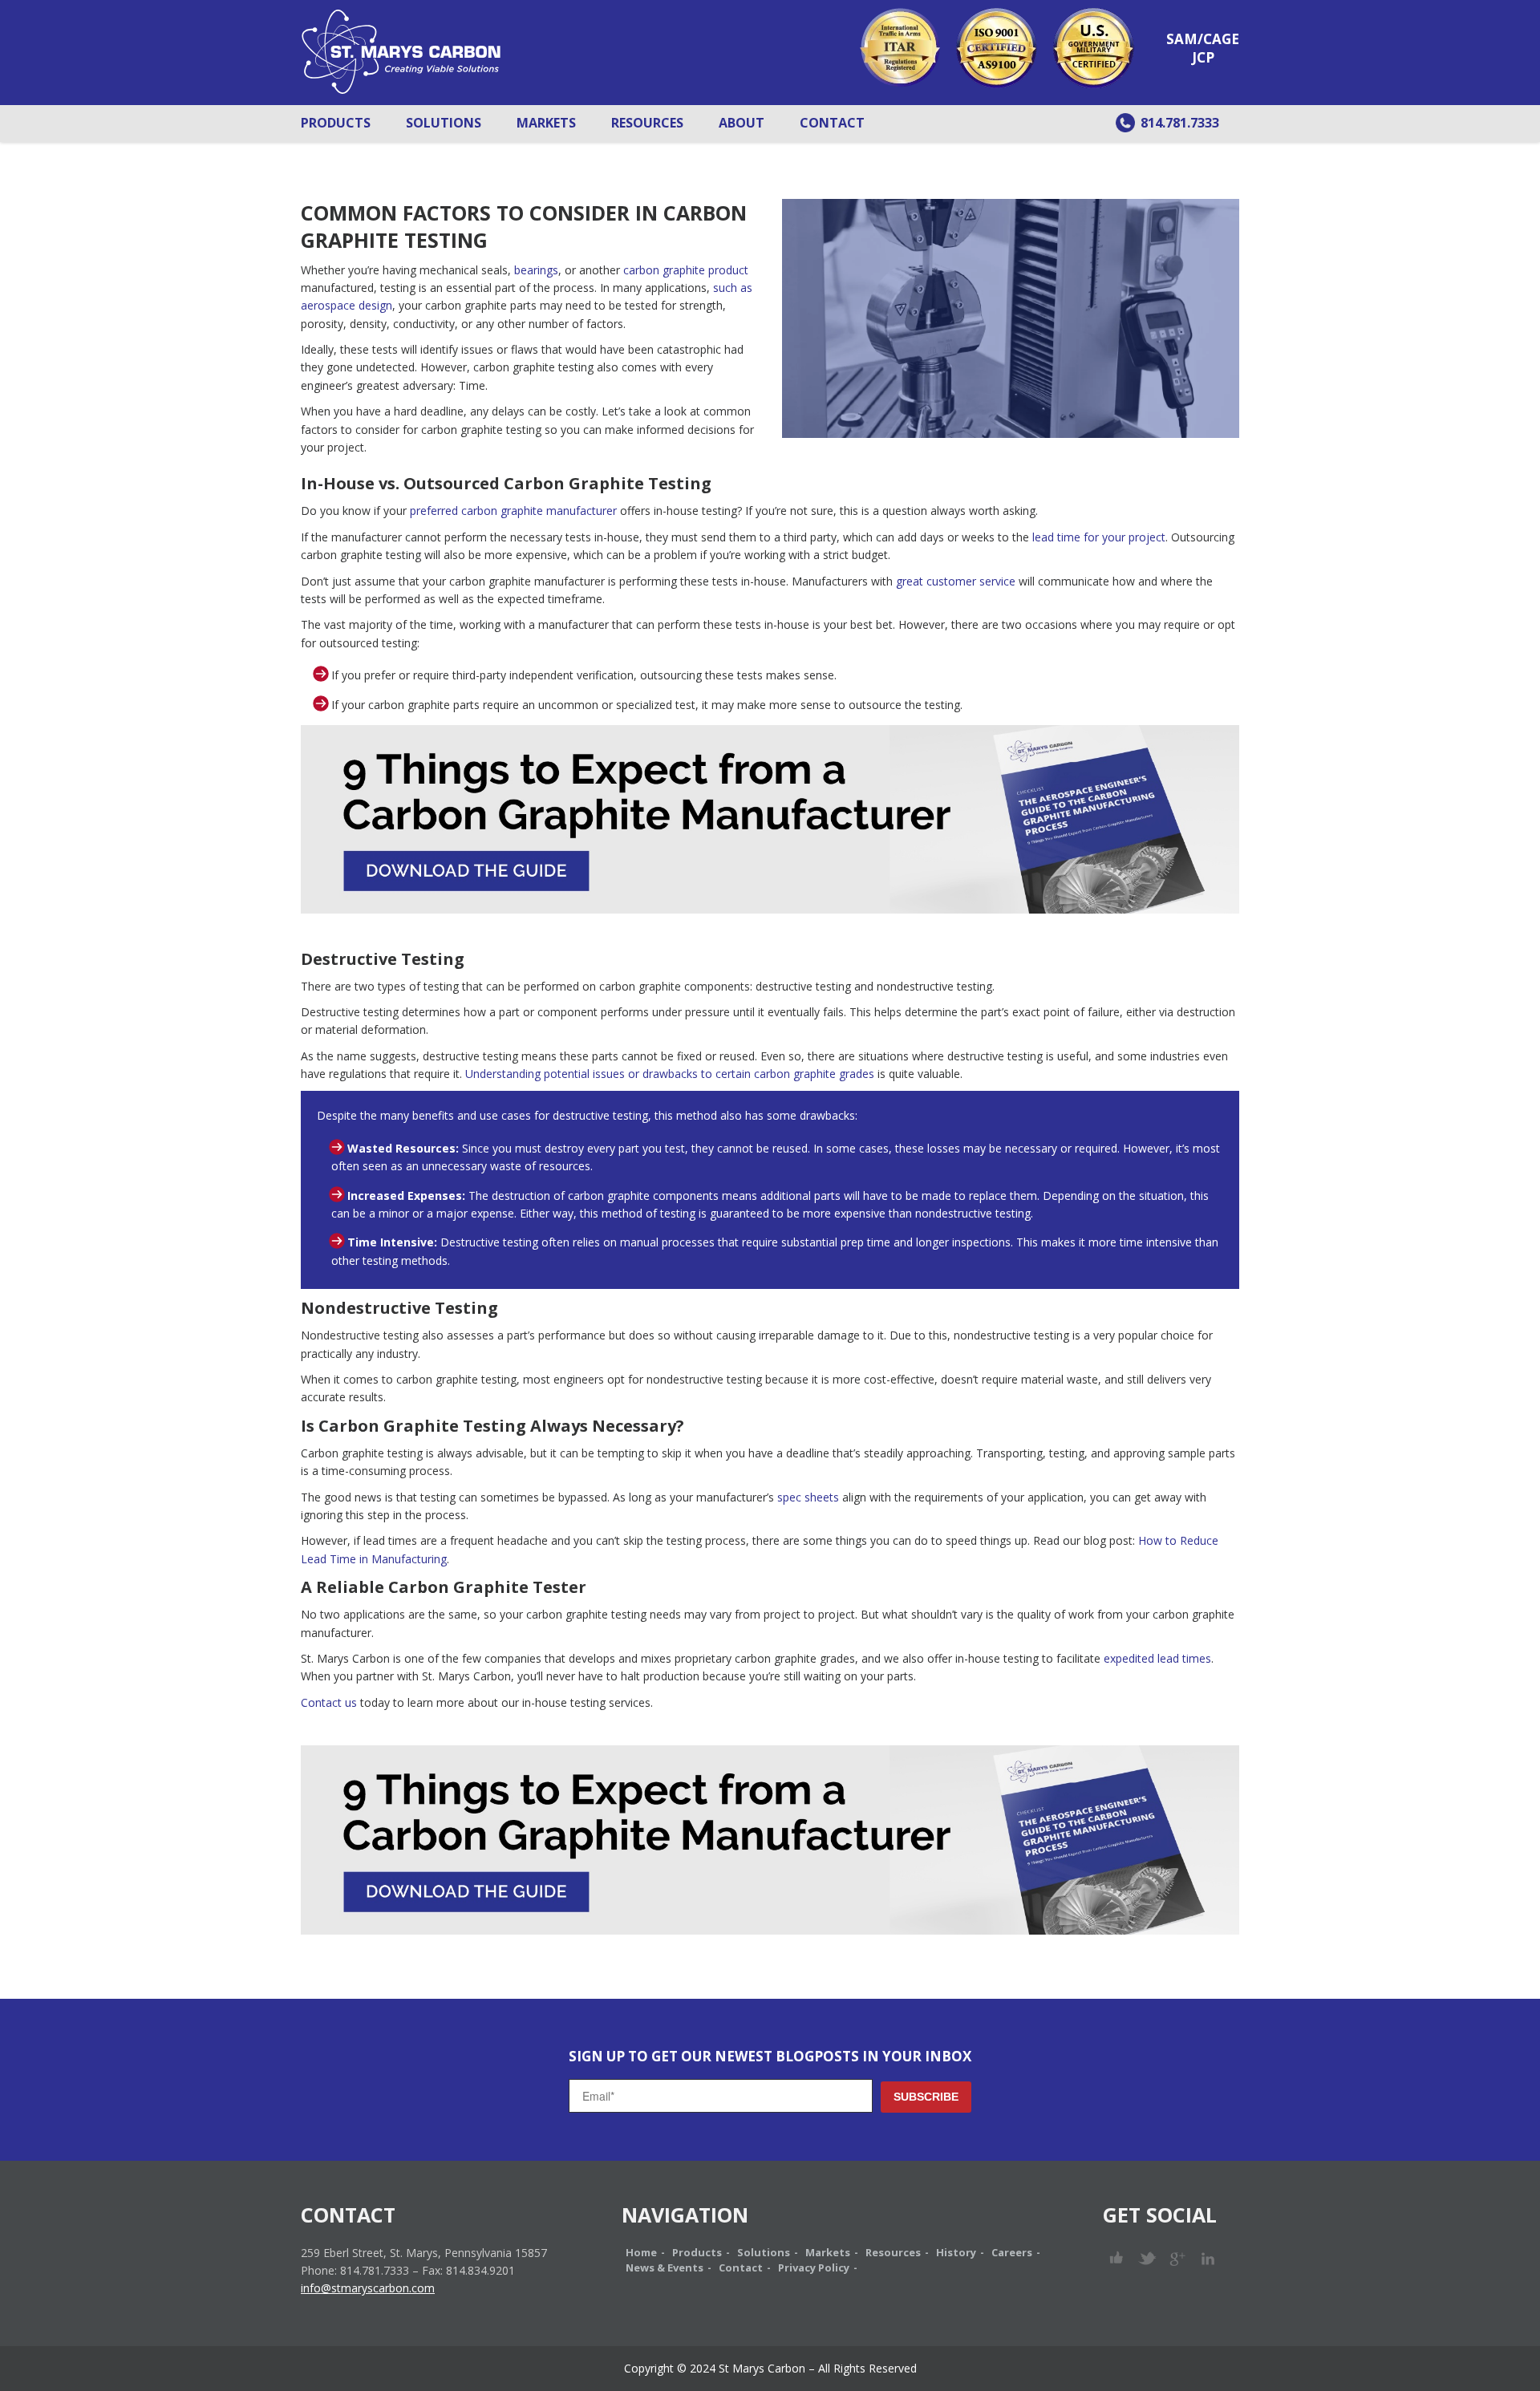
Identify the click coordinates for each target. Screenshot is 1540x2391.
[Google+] (1178, 2258)
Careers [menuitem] (1012, 2252)
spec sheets (808, 1497)
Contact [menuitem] (832, 123)
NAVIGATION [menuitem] (685, 2215)
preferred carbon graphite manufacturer (513, 511)
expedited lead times (1157, 1658)
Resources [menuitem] (647, 123)
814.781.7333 (1180, 123)
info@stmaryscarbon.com (368, 2288)
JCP (1203, 57)
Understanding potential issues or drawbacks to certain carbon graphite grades (671, 1074)
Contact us (329, 1702)
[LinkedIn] (1208, 2258)
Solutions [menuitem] (444, 123)
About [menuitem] (742, 123)
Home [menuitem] (641, 2252)
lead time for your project (1099, 537)
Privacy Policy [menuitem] (814, 2267)
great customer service (956, 581)
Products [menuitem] (336, 123)
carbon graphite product (686, 270)
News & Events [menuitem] (665, 2267)
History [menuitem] (956, 2252)
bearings (536, 270)
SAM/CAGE (1203, 39)
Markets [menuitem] (546, 123)
